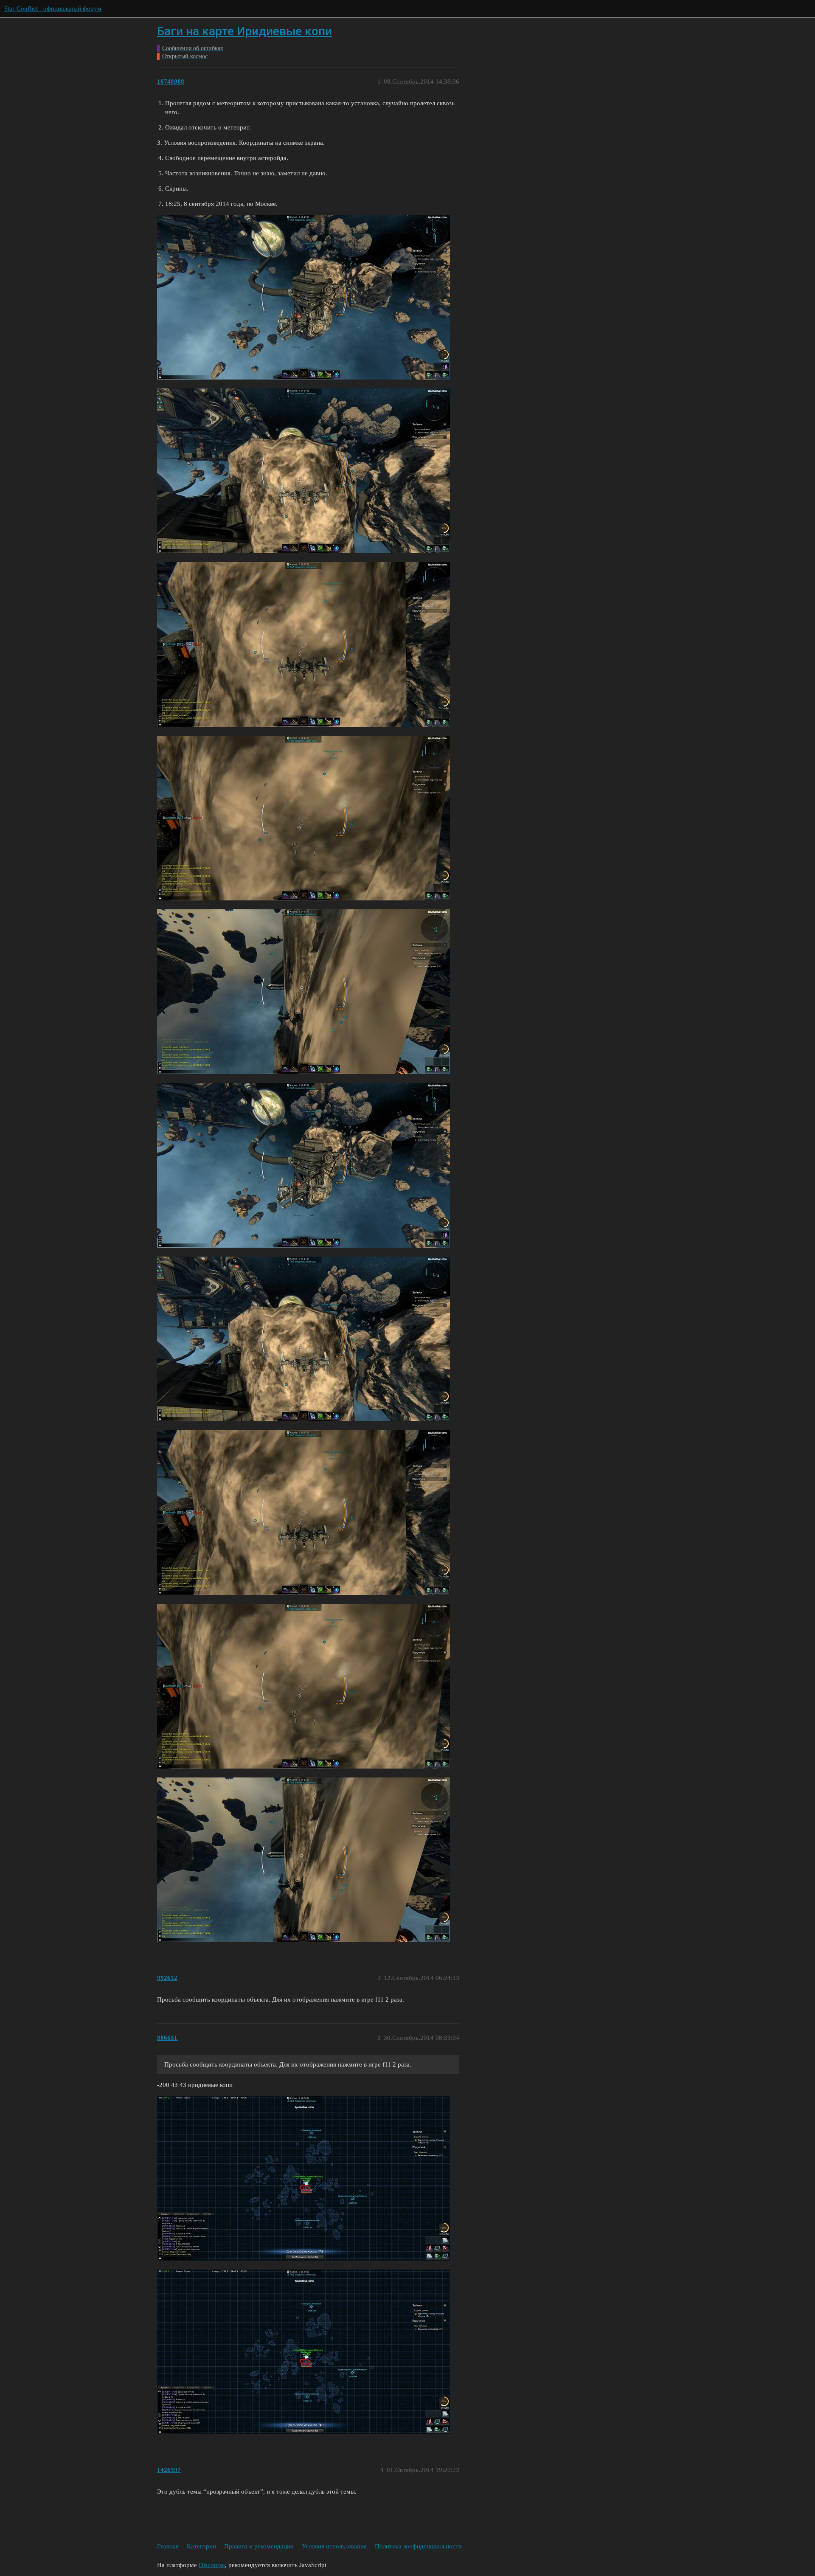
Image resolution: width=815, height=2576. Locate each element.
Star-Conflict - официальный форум (53, 8)
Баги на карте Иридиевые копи (244, 31)
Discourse (212, 2565)
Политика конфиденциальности (418, 2546)
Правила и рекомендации (259, 2546)
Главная (168, 2546)
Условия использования (334, 2546)
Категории (201, 2546)
